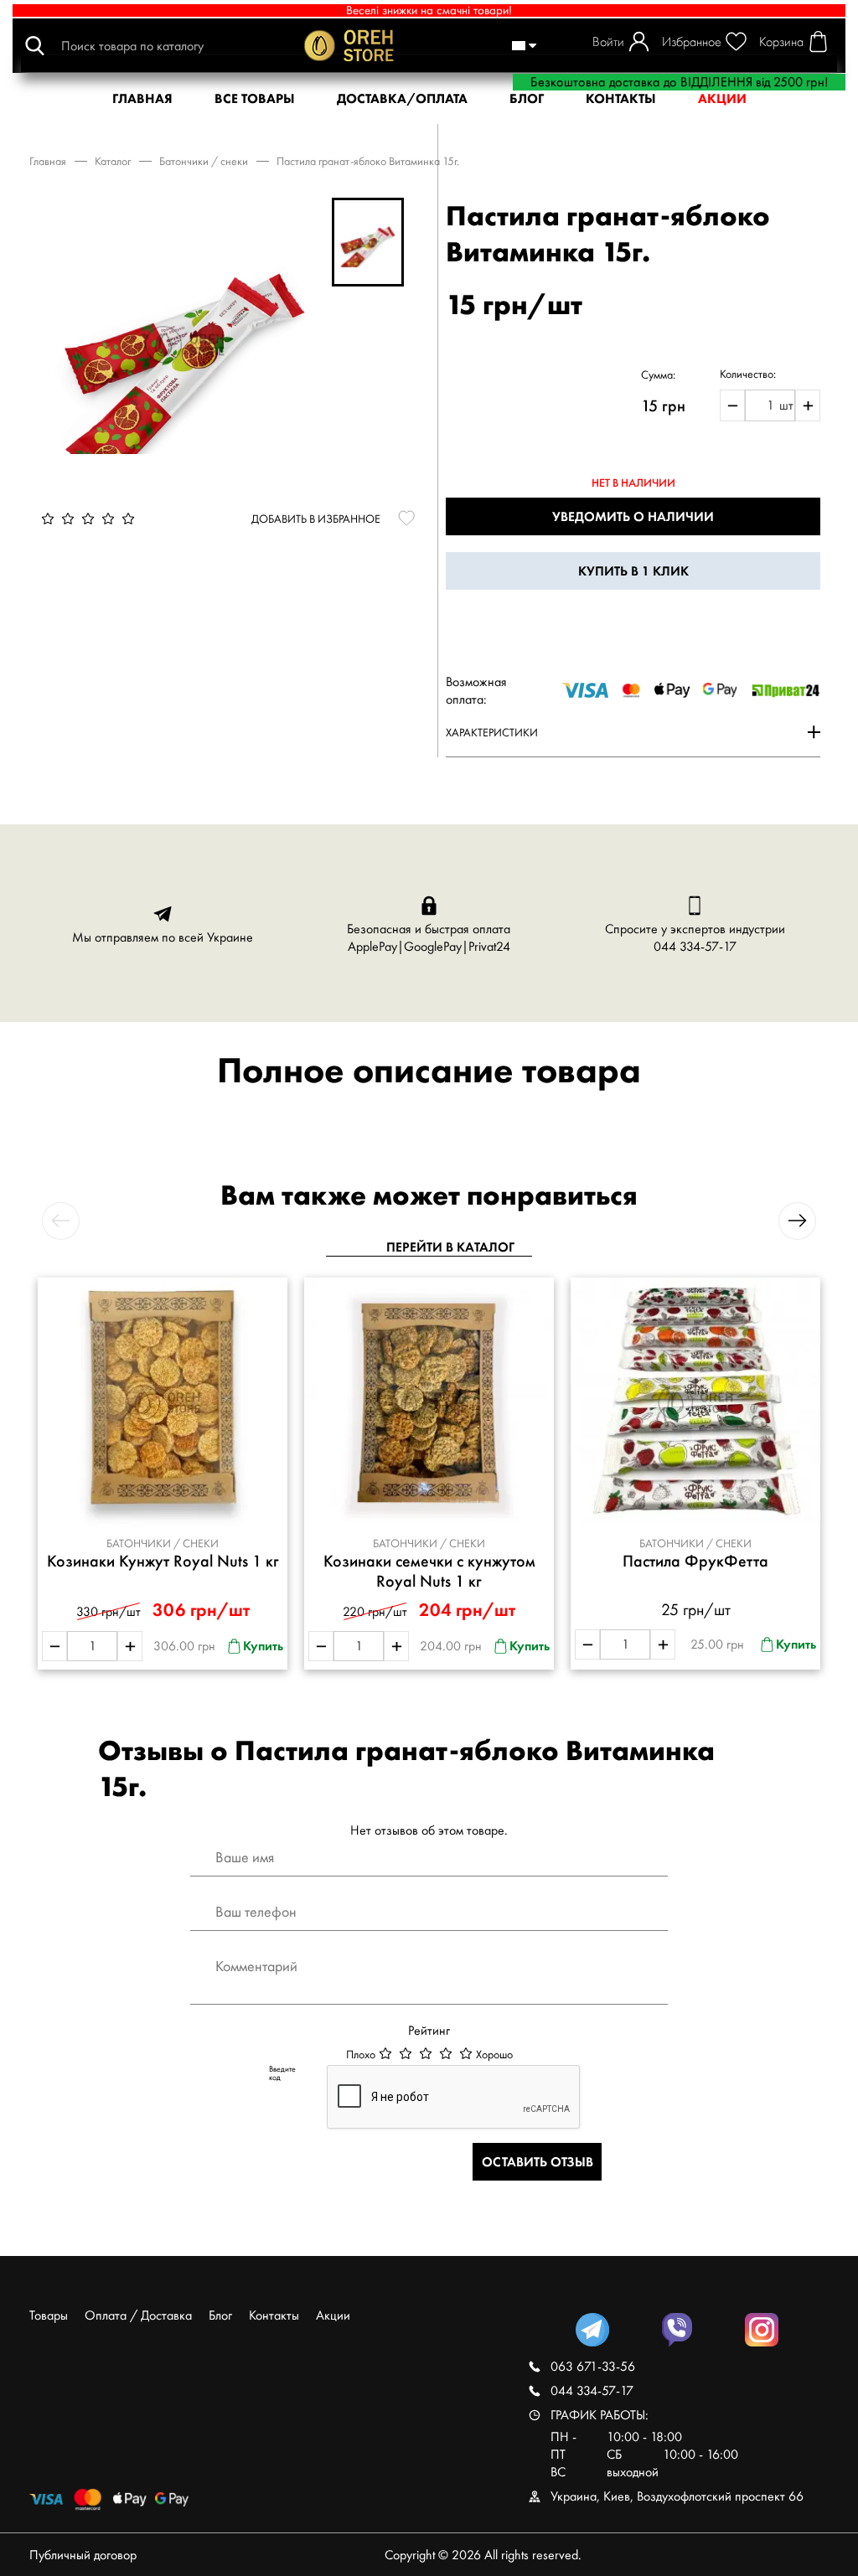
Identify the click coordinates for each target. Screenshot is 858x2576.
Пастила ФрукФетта (695, 1561)
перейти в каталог (450, 1247)
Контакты (274, 2315)
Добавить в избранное (316, 519)
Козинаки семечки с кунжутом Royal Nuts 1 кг (429, 1571)
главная (142, 98)
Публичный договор (83, 2555)
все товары (255, 98)
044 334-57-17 (695, 946)
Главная (48, 161)
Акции (333, 2315)
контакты (621, 98)
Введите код (282, 2073)
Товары (49, 2315)
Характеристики (492, 732)
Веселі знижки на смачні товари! (429, 10)
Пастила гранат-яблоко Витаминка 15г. (368, 161)
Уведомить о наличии (633, 516)
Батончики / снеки (204, 161)
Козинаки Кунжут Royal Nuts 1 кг (163, 1561)
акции (722, 98)
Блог (527, 98)
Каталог (113, 161)
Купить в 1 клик (633, 571)
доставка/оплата (402, 98)
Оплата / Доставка (138, 2315)
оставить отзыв (538, 2162)
